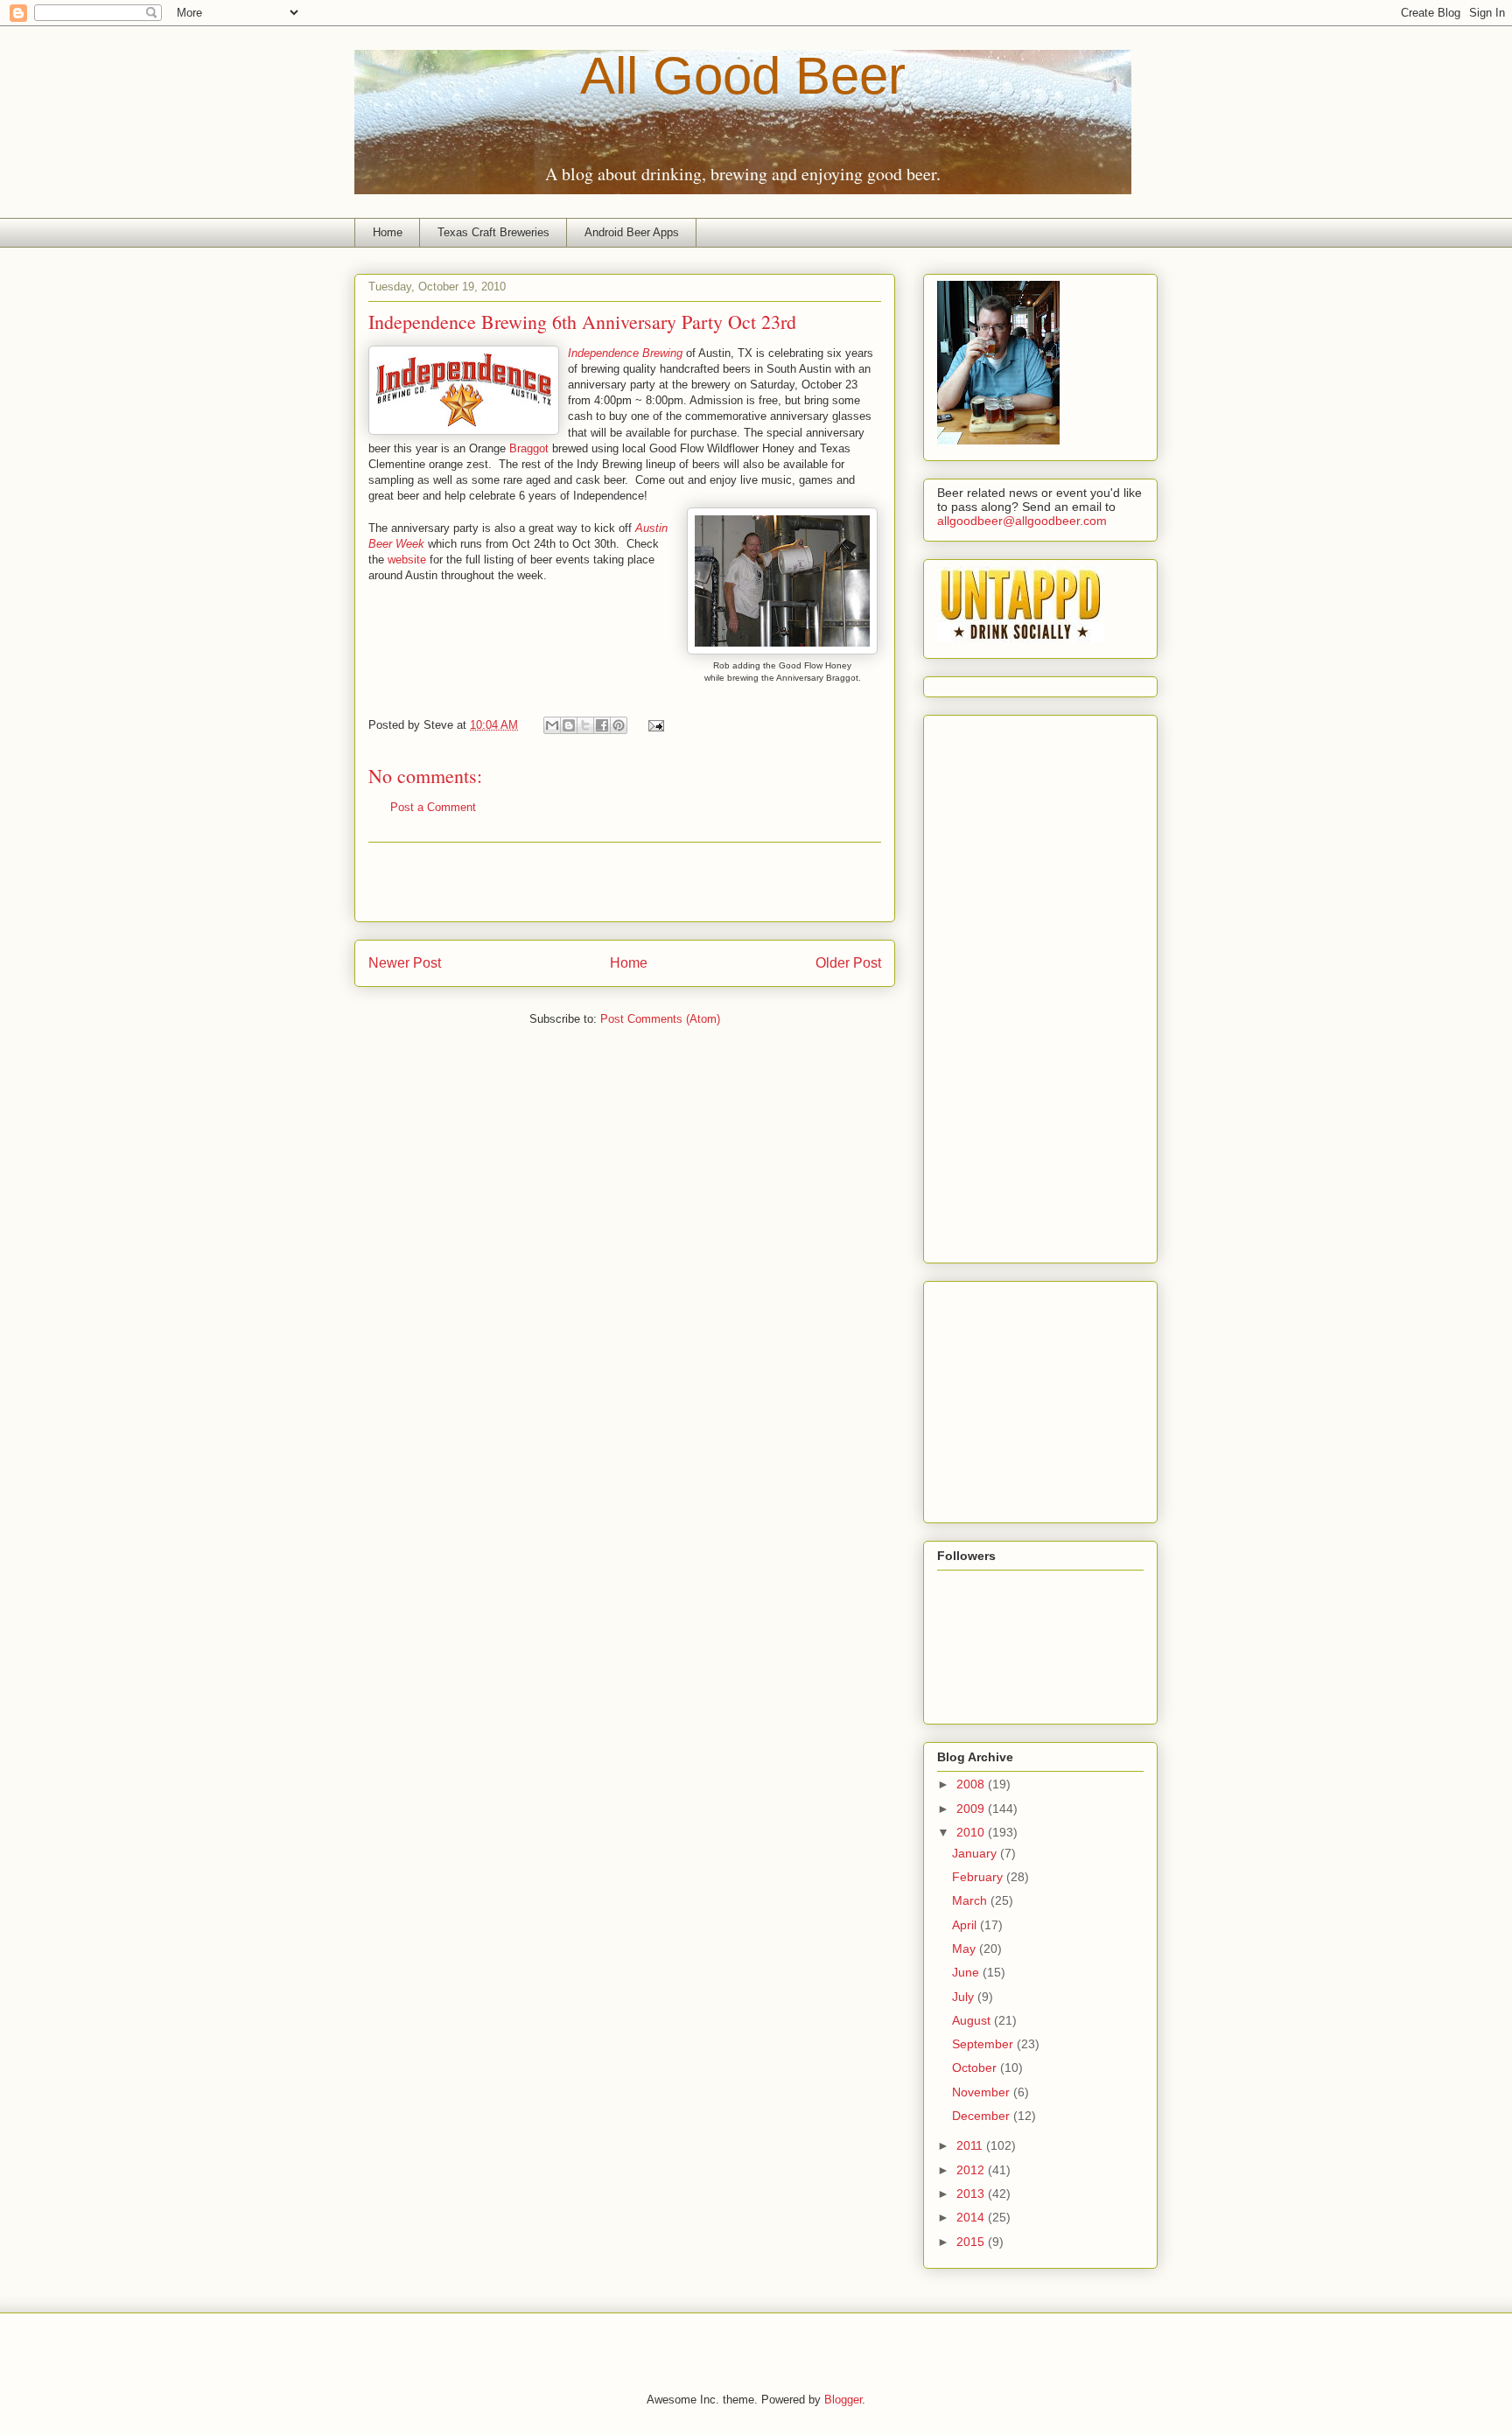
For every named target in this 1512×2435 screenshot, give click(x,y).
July (965, 1997)
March (971, 1900)
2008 (972, 1784)
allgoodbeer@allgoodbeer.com (1022, 521)
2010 (972, 1832)
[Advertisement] (625, 882)
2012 (972, 2170)
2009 (972, 1809)
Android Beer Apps (632, 232)
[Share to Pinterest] (619, 725)
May (966, 1949)
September (984, 2044)
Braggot (529, 448)
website (407, 560)
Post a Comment (433, 807)
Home (388, 232)
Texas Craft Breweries (493, 232)
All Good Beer (743, 76)
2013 (972, 2194)
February (979, 1877)
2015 (972, 2242)
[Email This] (552, 725)
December (983, 2116)
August (973, 2020)
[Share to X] (585, 725)
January (976, 1853)
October (976, 2068)
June (967, 1972)
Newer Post (405, 963)
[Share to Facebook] (602, 725)
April (966, 1925)
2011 (971, 2145)
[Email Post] (653, 725)
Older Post (848, 963)
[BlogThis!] (569, 725)
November (983, 2092)
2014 (972, 2217)
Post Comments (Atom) (660, 1019)
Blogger (843, 2400)
